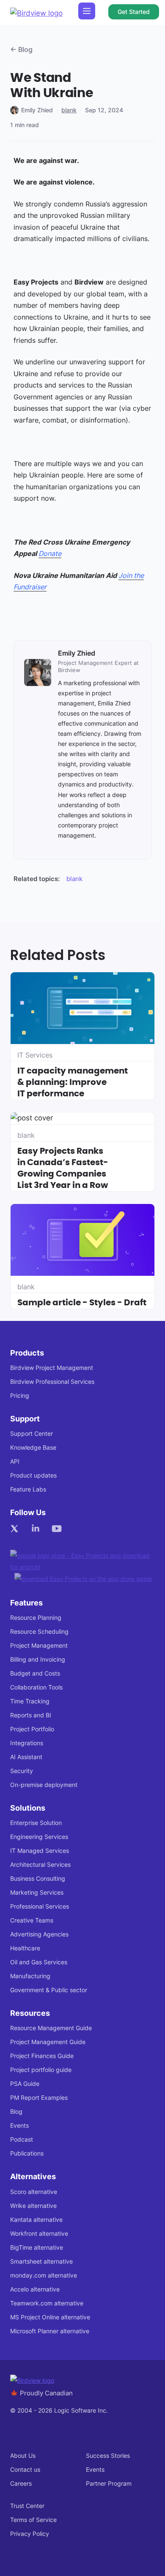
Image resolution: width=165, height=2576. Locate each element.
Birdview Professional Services (52, 1382)
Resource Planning (36, 1617)
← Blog (21, 49)
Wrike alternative (33, 2206)
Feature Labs (28, 1489)
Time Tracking (30, 1701)
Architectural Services (40, 1864)
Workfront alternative (39, 2233)
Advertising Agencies (39, 1934)
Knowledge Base (33, 1447)
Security (22, 1771)
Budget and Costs (35, 1673)
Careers (21, 2483)
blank (69, 110)
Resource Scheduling (39, 1631)
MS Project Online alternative (50, 2317)
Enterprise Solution (36, 1823)
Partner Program (109, 2483)
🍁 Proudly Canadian (41, 2393)
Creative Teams (32, 1920)
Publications (27, 2153)
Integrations (27, 1743)
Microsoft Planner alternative (50, 2331)
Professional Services (40, 1906)
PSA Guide (25, 2084)
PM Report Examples (39, 2097)
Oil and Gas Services (39, 1962)
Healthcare (25, 1948)
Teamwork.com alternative (47, 2303)
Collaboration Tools (36, 1687)
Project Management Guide (48, 2042)
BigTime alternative (37, 2247)
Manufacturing (30, 1976)
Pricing (20, 1395)
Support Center (32, 1433)
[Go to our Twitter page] (16, 1529)
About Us (23, 2455)
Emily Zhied (37, 110)
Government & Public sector (49, 1990)
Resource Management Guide (51, 2028)
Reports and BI (31, 1715)
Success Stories (108, 2455)
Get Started (134, 12)
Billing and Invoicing (38, 1659)
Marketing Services (37, 1892)
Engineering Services (39, 1837)
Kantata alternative (36, 2219)
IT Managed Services (40, 1851)
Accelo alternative (35, 2289)
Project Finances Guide (42, 2056)
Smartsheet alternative (41, 2261)
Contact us (25, 2469)
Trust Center (27, 2506)
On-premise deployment (44, 1785)
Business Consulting (38, 1878)
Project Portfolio (32, 1729)
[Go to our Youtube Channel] (59, 1529)
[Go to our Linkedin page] (38, 1529)
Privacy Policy (30, 2534)
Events (19, 2125)
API (15, 1461)
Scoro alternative (34, 2192)
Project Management (39, 1645)
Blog (16, 2111)
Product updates (33, 1475)
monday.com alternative (44, 2275)
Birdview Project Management (52, 1368)
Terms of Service (33, 2520)
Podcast (22, 2139)
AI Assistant (26, 1757)
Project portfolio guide (41, 2070)
